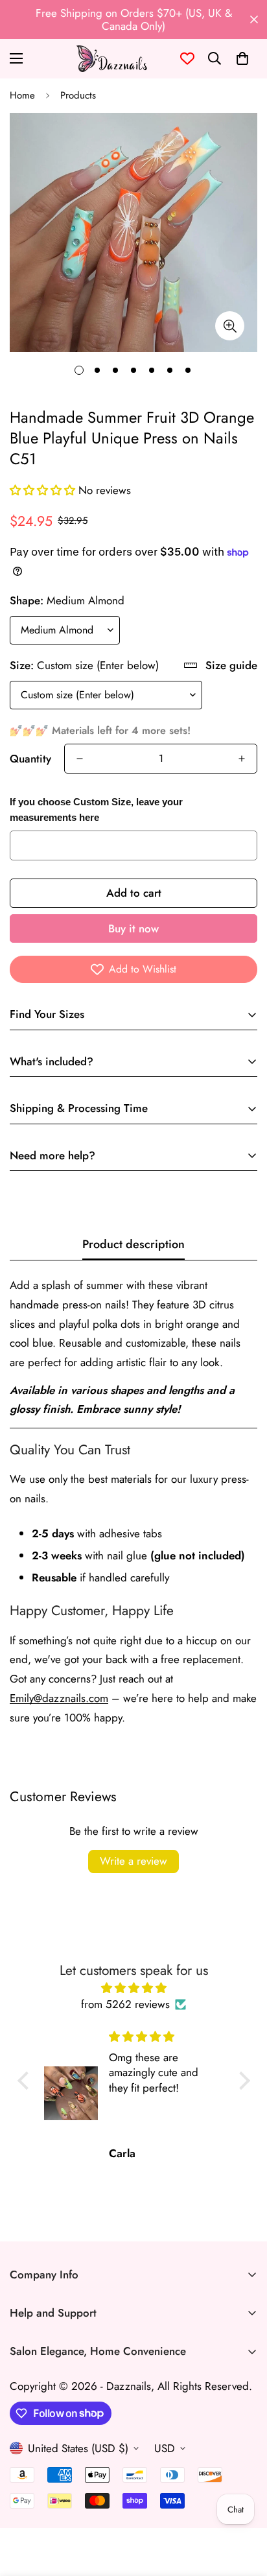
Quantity (30, 759)
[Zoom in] (230, 326)
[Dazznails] (111, 59)
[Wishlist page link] (187, 58)
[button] (242, 58)
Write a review (133, 1861)
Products (78, 95)
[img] (134, 1988)
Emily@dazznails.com (59, 1698)
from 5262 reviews (125, 2004)
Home (22, 95)
